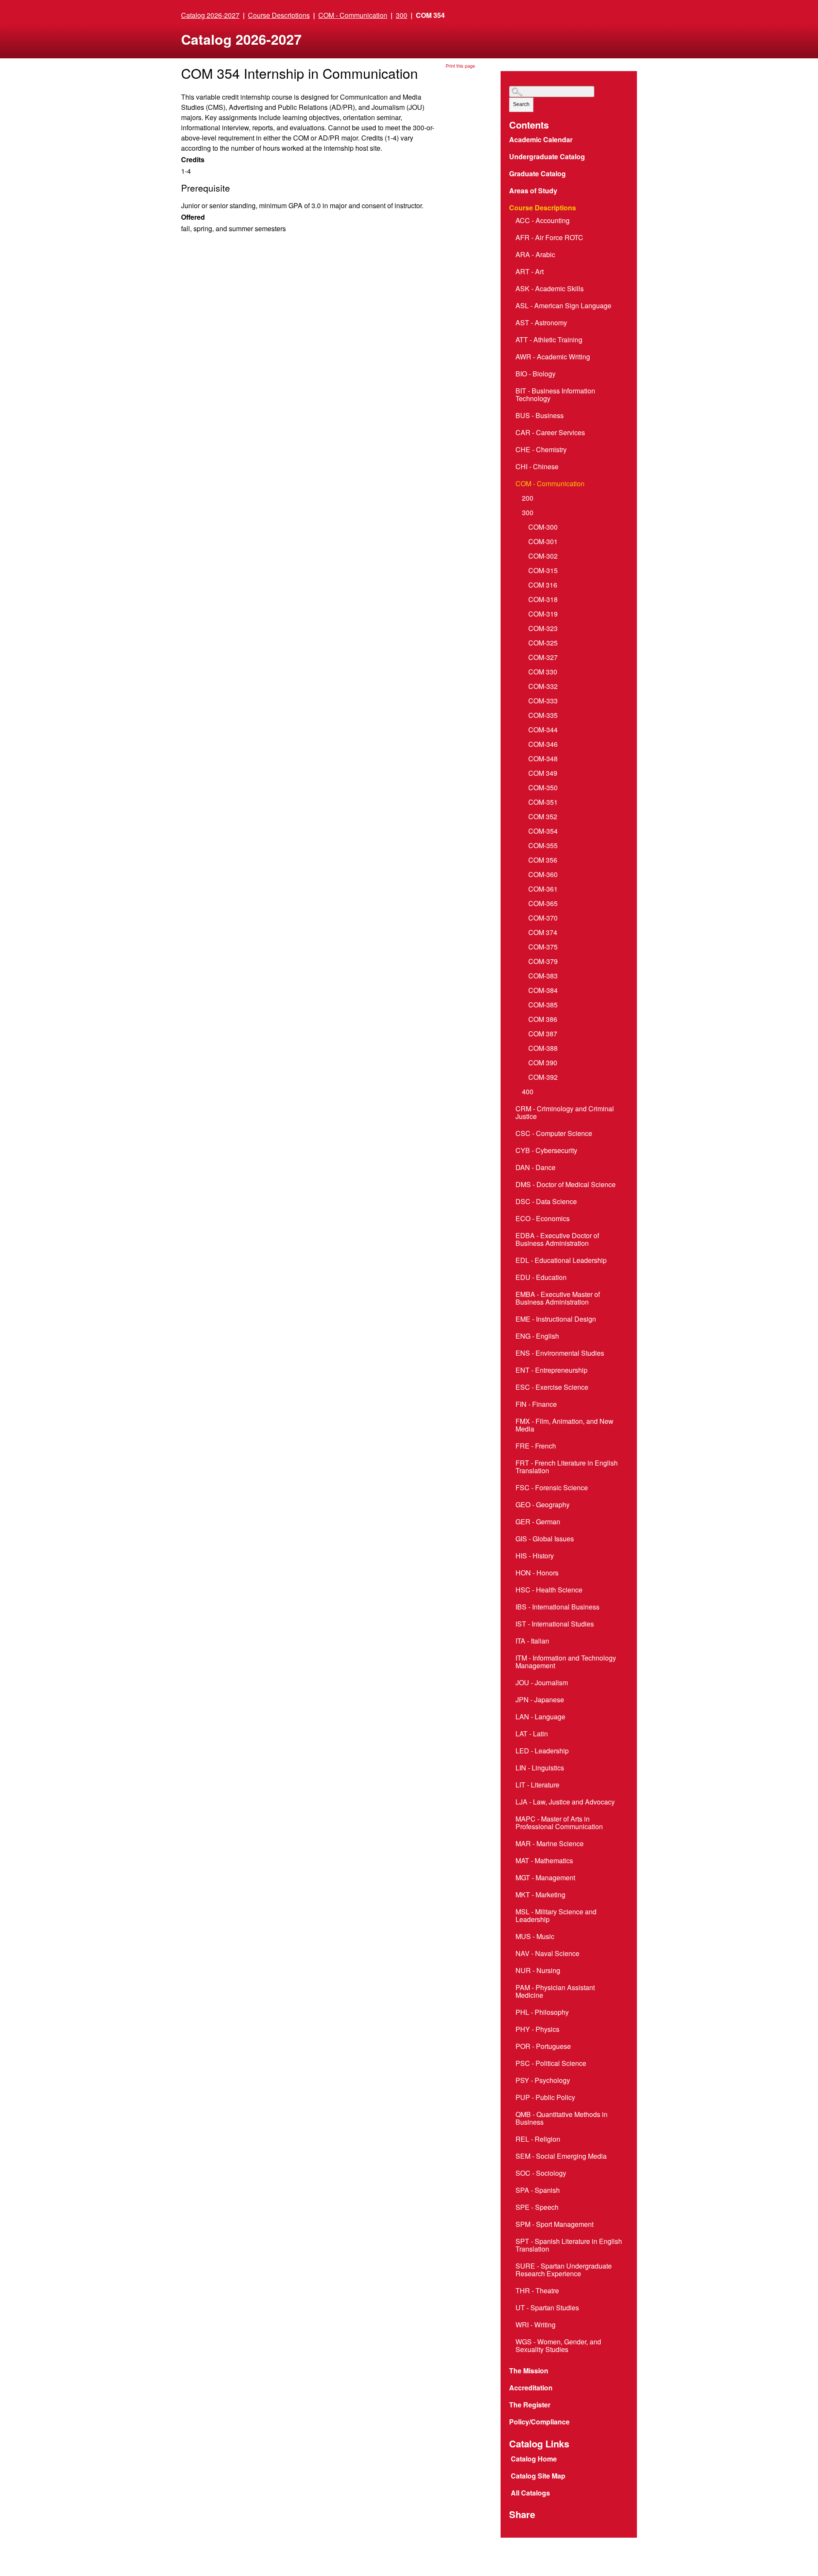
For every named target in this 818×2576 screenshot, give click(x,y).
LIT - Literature (537, 1785)
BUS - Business (540, 416)
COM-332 (543, 687)
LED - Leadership (542, 1751)
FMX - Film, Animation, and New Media (565, 1426)
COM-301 (543, 542)
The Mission (529, 2371)
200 (528, 499)
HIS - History (535, 1556)
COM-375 (543, 947)
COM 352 (543, 817)
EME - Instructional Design (556, 1320)
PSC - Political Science (551, 2064)
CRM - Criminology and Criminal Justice (565, 1113)
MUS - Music (535, 1937)
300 (402, 15)
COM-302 (543, 557)
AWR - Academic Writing (553, 357)
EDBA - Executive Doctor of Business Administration (557, 1240)
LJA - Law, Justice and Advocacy (565, 1802)
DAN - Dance (536, 1168)
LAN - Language (540, 1717)
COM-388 (543, 1049)
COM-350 (543, 788)
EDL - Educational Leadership (561, 1261)
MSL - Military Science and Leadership (556, 1916)
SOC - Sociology (541, 2174)
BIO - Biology (536, 374)
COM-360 (543, 875)
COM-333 (543, 701)
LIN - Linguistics (540, 1768)
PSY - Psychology (543, 2081)
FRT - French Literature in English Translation (567, 1467)
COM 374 (543, 933)
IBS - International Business (557, 1607)
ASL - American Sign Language (563, 306)
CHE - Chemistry (541, 450)
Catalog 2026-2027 (210, 15)
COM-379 (543, 962)
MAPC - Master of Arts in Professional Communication (559, 1823)
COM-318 (543, 600)
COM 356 (543, 861)
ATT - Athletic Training (549, 340)
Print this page (460, 66)
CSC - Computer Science (554, 1134)
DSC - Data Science (546, 1202)
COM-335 (543, 716)
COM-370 (543, 918)
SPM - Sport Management (554, 2225)
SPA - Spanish (538, 2191)
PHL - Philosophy (542, 2013)
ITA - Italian (532, 1641)
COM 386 (543, 1020)
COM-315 (543, 571)
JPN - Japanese (540, 1700)
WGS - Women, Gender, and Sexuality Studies (558, 2346)
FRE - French (536, 1446)
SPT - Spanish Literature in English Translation (569, 2246)
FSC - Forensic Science (552, 1488)
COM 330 (543, 672)
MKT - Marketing (540, 1895)
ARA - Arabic (535, 255)
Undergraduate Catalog (547, 157)
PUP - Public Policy (545, 2098)
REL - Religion (538, 2140)
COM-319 (543, 614)
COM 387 (543, 1034)
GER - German (538, 1522)
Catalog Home (534, 2459)
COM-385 (543, 1005)
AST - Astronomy (541, 323)
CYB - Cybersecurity (546, 1151)
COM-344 (543, 730)
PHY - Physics (537, 2030)
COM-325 (543, 643)
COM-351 (543, 803)
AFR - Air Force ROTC (549, 238)
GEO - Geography (543, 1505)
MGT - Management (545, 1878)
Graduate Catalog (537, 174)
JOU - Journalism (542, 1683)
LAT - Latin (532, 1734)
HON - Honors (537, 1573)
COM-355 (543, 846)
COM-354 (543, 832)
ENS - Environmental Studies (560, 1354)
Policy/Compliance (539, 2422)
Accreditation (531, 2388)
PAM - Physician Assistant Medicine (555, 1992)
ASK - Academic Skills (550, 289)
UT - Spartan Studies (547, 2308)
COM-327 (543, 658)
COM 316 (543, 585)
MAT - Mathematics (544, 1861)
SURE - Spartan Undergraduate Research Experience (564, 2270)
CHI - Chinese (537, 467)
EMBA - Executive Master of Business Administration (558, 1299)
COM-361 (543, 889)
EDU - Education (541, 1278)
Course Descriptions (279, 15)
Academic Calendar (542, 140)
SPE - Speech (537, 2208)
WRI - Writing (536, 2325)
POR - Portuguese (543, 2047)
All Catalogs (530, 2493)
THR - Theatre (537, 2291)
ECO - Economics (543, 1219)
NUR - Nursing (538, 1971)
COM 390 (543, 1063)
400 (528, 1092)
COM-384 (543, 991)
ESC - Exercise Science (552, 1388)
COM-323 (543, 629)
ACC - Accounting (543, 221)
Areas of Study (533, 191)
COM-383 (543, 976)
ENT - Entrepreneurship (552, 1371)
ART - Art (530, 272)
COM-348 (543, 759)
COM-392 (543, 1078)
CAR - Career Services (550, 433)
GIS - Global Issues (545, 1539)
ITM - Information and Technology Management (566, 1662)
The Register (531, 2405)
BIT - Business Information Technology (555, 395)
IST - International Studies (555, 1624)
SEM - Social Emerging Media (561, 2157)
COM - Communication (353, 15)
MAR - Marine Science (550, 1844)
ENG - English (537, 1337)
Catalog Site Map (538, 2476)
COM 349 (543, 774)
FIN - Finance (536, 1405)
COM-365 (543, 904)
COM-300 (543, 528)
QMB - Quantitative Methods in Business (562, 2119)
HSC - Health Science (549, 1590)
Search (521, 104)
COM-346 (543, 745)
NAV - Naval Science (547, 1954)
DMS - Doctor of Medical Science (566, 1185)
